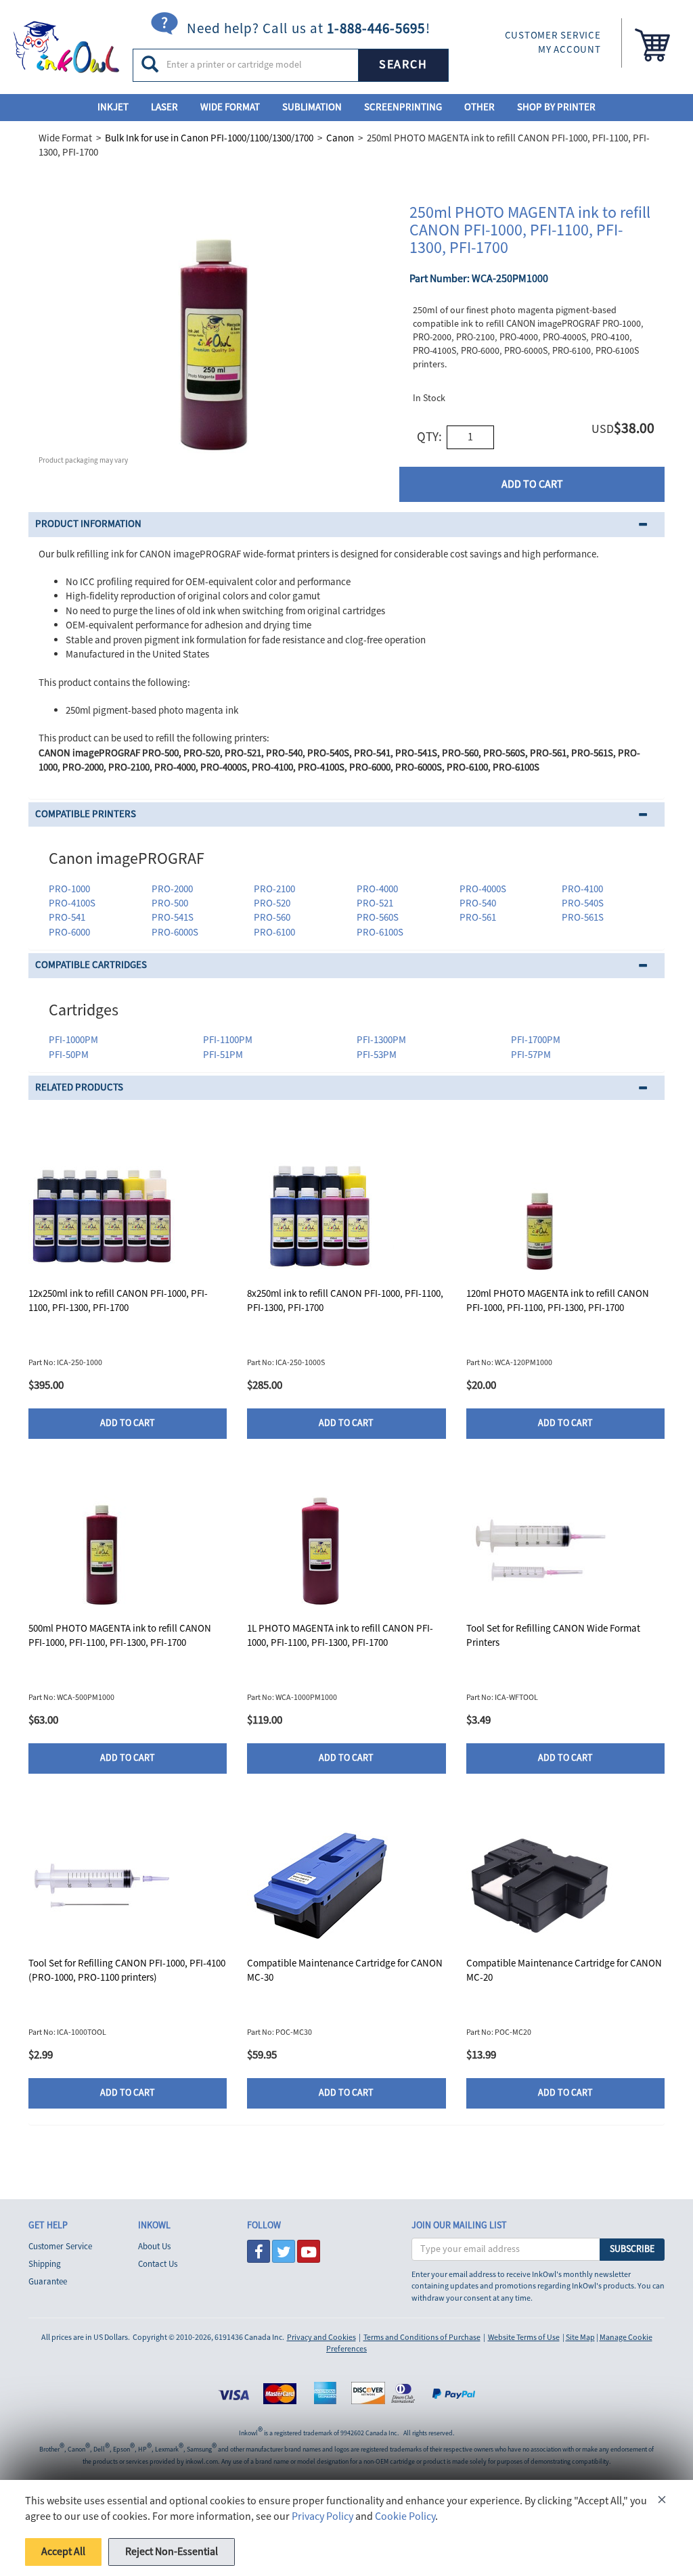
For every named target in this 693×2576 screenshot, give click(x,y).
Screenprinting (403, 107)
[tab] (346, 525)
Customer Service (60, 2247)
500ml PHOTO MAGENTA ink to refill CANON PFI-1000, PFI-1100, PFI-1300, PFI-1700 (120, 1636)
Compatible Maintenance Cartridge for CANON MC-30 (345, 1971)
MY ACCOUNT (569, 50)
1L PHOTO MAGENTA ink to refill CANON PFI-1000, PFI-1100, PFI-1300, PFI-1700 (340, 1636)
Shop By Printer (556, 107)
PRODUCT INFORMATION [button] (88, 524)
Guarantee (48, 2282)
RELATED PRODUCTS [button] (79, 1087)
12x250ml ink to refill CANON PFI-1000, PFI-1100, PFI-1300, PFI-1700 (118, 1301)
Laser (164, 107)
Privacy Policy (322, 2516)
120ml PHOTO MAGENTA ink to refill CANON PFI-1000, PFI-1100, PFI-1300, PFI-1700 (558, 1301)
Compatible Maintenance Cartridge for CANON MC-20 (564, 1971)
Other (479, 107)
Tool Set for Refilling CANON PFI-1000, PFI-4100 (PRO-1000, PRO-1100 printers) (127, 1971)
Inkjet (113, 107)
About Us (154, 2247)
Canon (340, 138)
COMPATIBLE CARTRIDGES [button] (91, 965)
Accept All (63, 2552)
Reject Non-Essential (172, 2552)
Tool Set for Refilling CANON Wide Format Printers (553, 1636)
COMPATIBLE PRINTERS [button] (86, 814)
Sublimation (312, 107)
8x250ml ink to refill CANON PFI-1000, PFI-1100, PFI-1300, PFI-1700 (345, 1301)
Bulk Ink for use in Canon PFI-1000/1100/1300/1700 (209, 138)
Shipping (45, 2264)
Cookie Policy (405, 2516)
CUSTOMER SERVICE (553, 36)
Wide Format (230, 107)
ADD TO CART (532, 484)
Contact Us (158, 2264)
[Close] (662, 2502)
